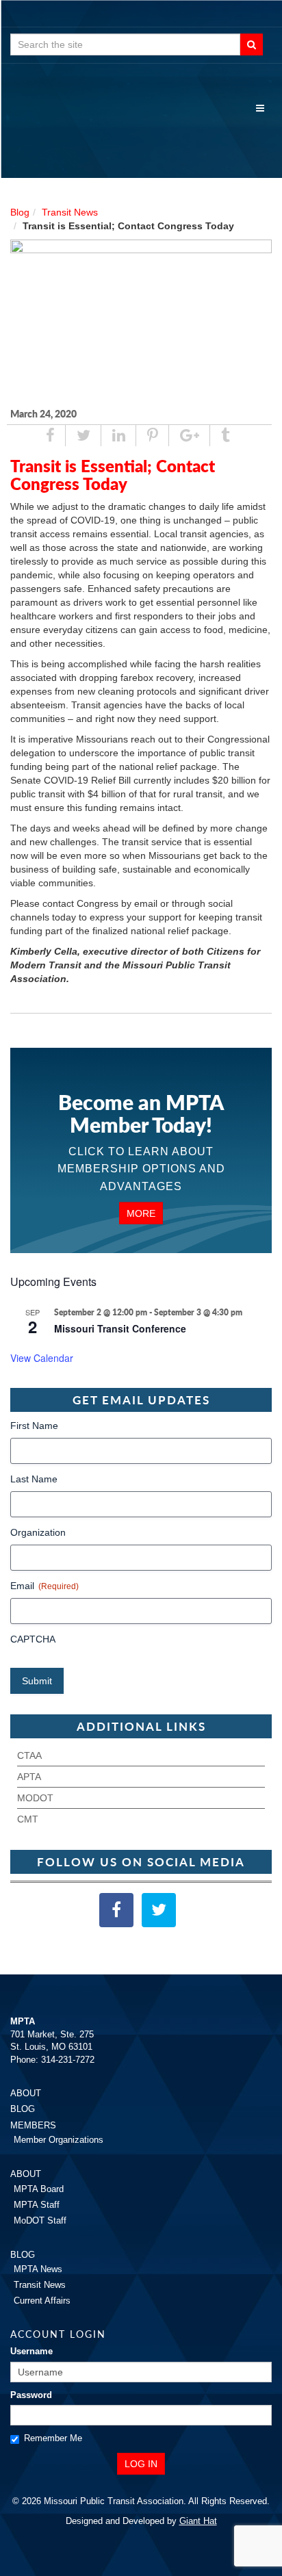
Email (44, 1586)
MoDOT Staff (40, 2220)
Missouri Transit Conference (120, 1328)
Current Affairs (42, 2301)
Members (33, 2125)
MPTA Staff (37, 2205)
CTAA (29, 1755)
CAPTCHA (33, 1639)
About (26, 2093)
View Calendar (42, 1358)
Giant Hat (198, 2521)
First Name (34, 1426)
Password (31, 2395)
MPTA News (38, 2269)
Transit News (70, 212)
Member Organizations (59, 2140)
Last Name (34, 1479)
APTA (29, 1777)
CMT (28, 1819)
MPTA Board (39, 2189)
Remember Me (53, 2438)
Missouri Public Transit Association (141, 130)
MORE (141, 1213)
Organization (38, 1532)
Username (31, 2351)
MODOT (35, 1798)
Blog (20, 212)
